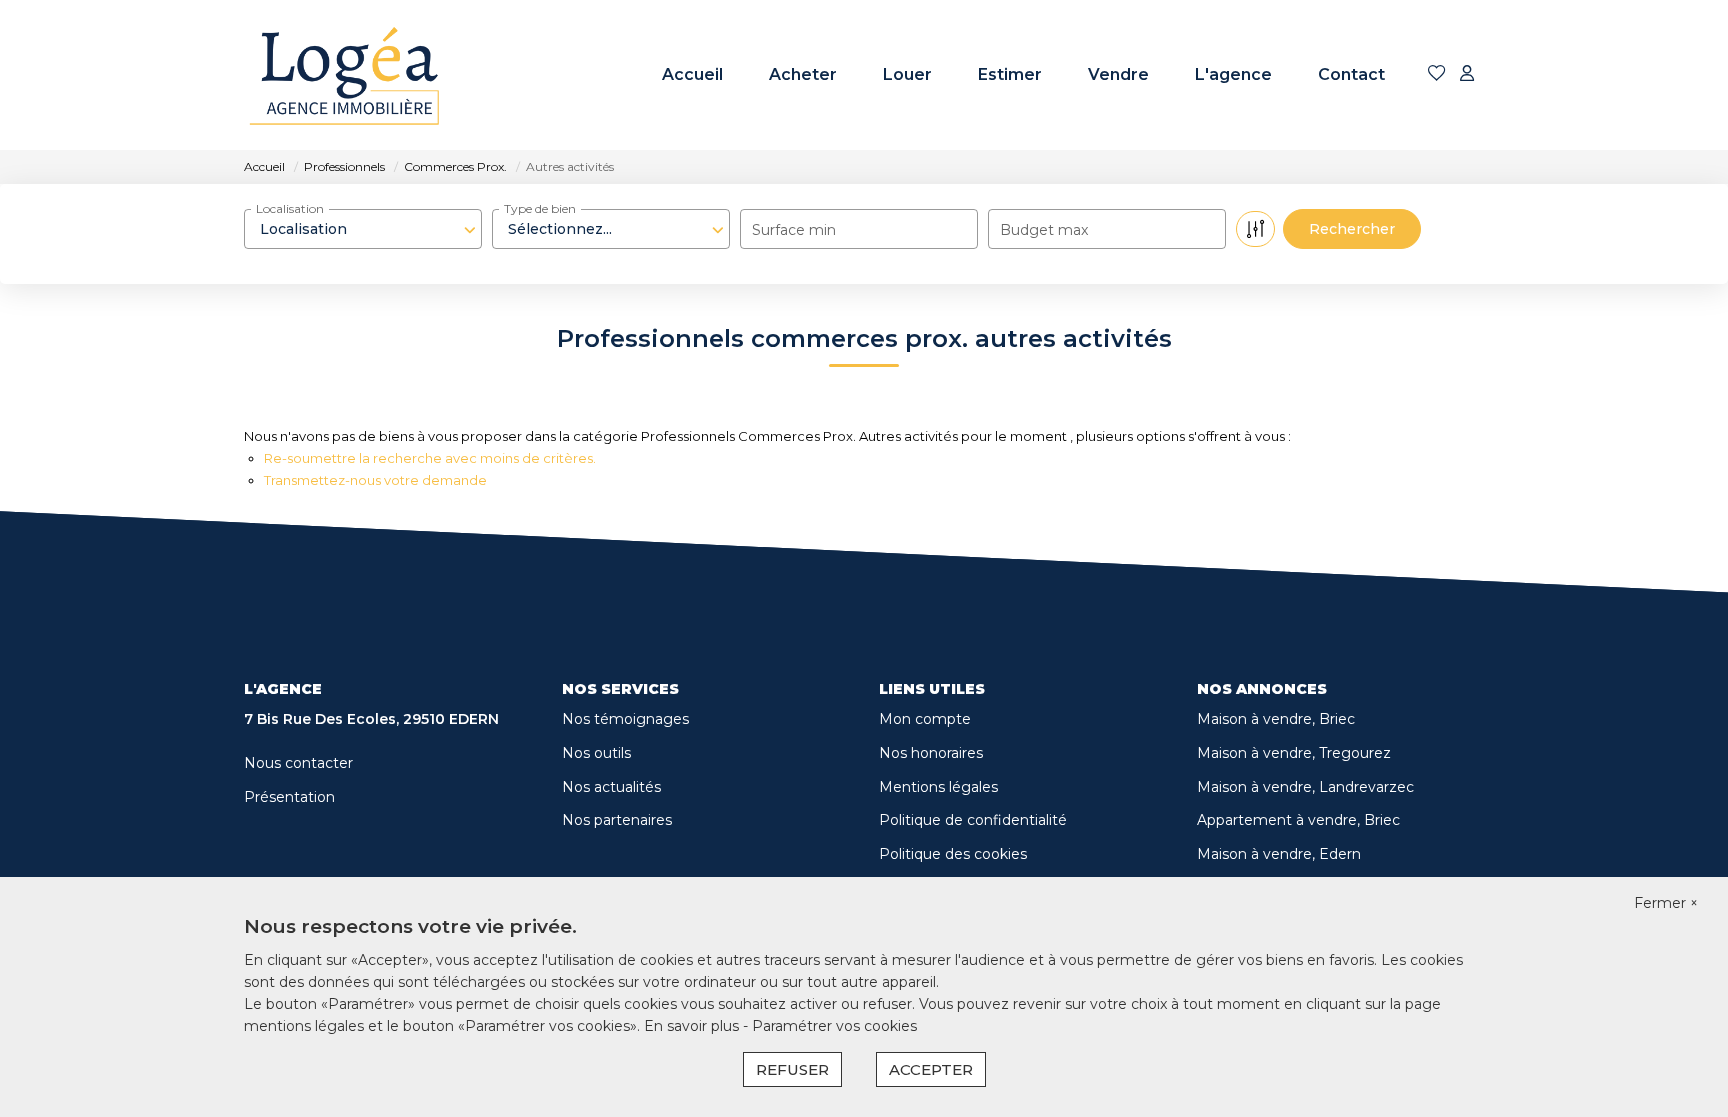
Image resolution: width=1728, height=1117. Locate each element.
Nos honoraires (931, 753)
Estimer (1010, 74)
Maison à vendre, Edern (1279, 854)
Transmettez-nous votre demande (375, 480)
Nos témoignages (625, 719)
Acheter (803, 74)
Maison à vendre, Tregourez (1294, 753)
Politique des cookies (953, 854)
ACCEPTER (931, 1069)
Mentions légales (938, 787)
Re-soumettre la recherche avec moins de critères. (430, 458)
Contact (1351, 74)
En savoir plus (693, 1026)
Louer (907, 74)
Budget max (1044, 230)
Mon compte (925, 719)
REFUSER (792, 1069)
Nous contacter (298, 763)
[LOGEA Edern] (344, 75)
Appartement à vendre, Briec (1298, 820)
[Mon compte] (1467, 74)
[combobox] (363, 229)
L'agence (1233, 74)
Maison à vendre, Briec (1276, 719)
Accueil (692, 74)
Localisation (290, 208)
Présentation (289, 797)
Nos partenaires (617, 820)
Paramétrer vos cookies (834, 1026)
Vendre (1118, 74)
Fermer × (1666, 903)
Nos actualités (611, 787)
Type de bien (540, 208)
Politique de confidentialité (973, 820)
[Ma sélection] (1437, 74)
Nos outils (596, 753)
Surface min (794, 230)
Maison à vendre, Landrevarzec (1305, 787)
